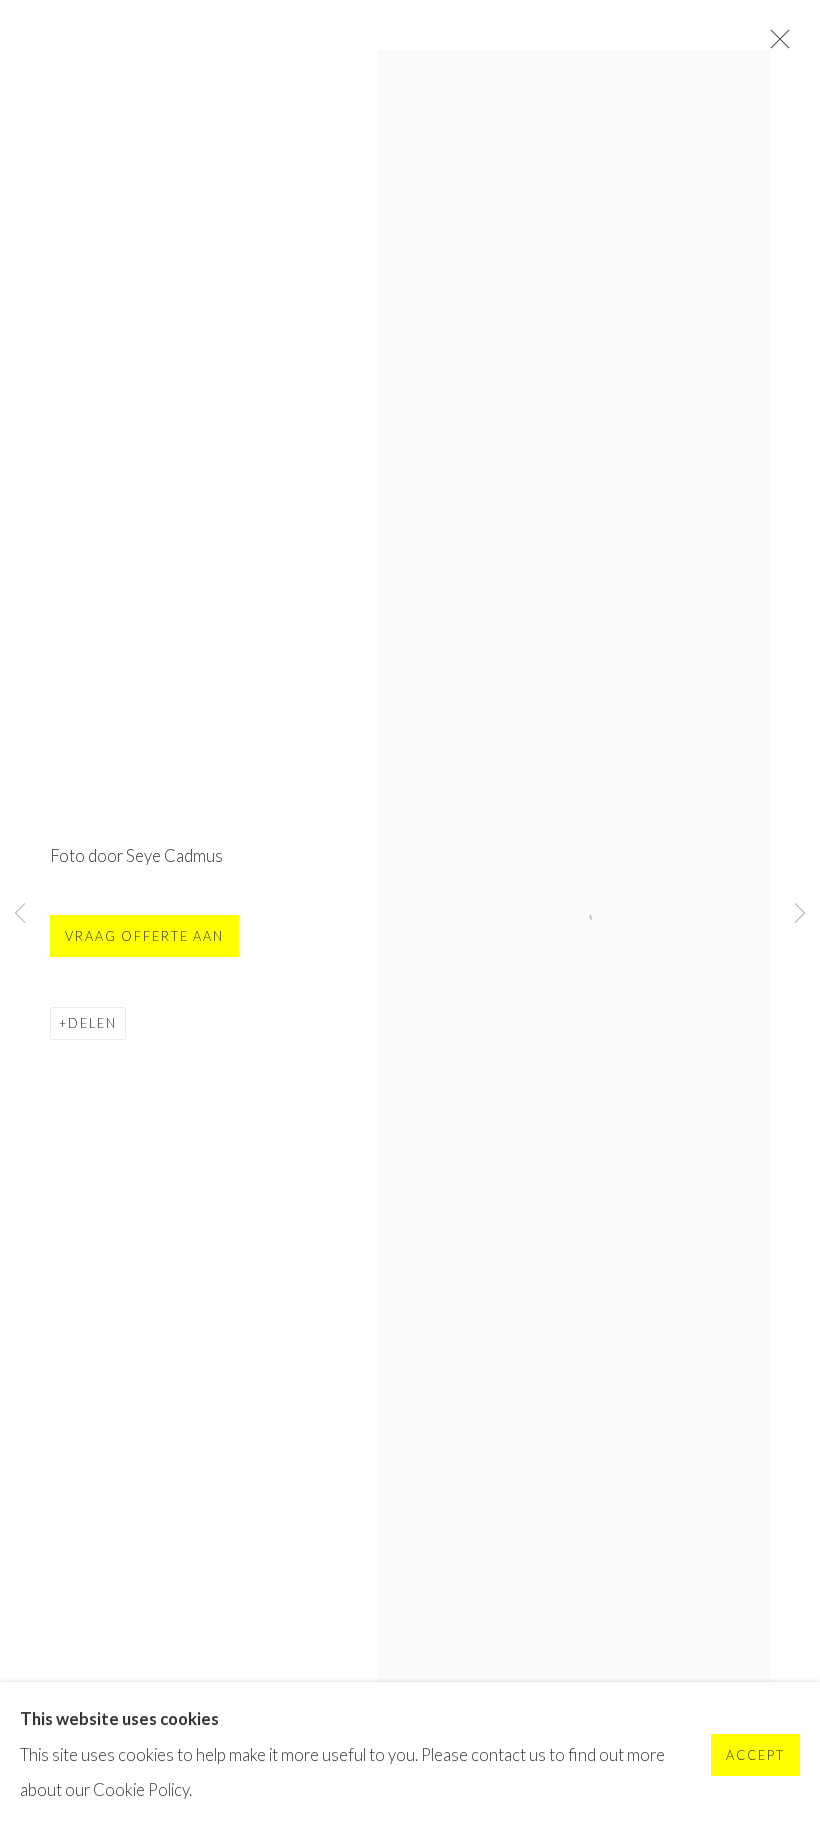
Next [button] (800, 914)
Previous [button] (20, 914)
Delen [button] (92, 1023)
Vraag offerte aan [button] (144, 936)
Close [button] (775, 45)
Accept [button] (755, 1756)
